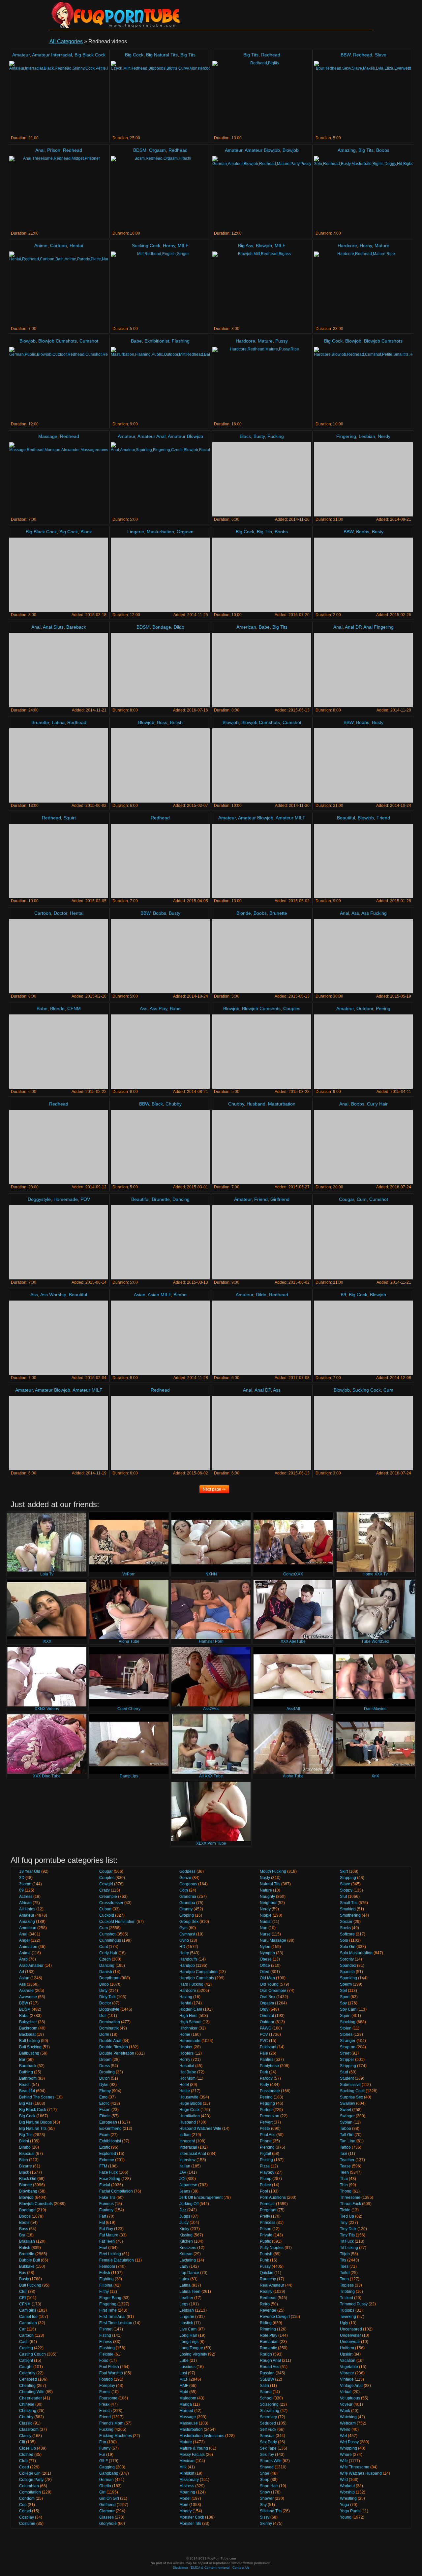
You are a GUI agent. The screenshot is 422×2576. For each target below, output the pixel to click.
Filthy (104, 2292)
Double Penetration (117, 2053)
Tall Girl (347, 2135)
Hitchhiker (188, 2028)
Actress (26, 1897)
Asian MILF (159, 1295)
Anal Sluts (53, 627)
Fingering (346, 436)
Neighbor (268, 1903)
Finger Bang (110, 2298)
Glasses (106, 2517)
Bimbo (180, 1295)
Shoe (265, 2473)
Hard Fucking (191, 1984)
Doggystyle (39, 1199)
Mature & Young (194, 2448)
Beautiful (346, 818)
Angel (24, 1940)
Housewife (189, 2097)
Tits (343, 2260)
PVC (264, 2041)
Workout (347, 2486)
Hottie (185, 2091)
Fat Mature (109, 2235)
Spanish (347, 1972)
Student (347, 2078)
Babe (136, 341)
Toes (344, 2266)
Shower (267, 2498)
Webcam (348, 2423)
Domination (110, 2022)
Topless (347, 2285)
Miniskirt (187, 2473)
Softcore (347, 1934)
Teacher (347, 2160)
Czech (105, 1959)
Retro (265, 2304)
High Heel (188, 2016)
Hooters (186, 2053)
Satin (264, 2386)
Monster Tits (190, 2524)
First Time (108, 2310)
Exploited (108, 2154)
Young (346, 2517)
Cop (23, 2505)
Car (22, 2329)
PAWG (266, 2028)
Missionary (189, 2480)
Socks (345, 1928)
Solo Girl (348, 1947)
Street (345, 2053)
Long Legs (189, 2342)
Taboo (346, 2129)
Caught (26, 2367)
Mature (382, 246)
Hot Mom (187, 2078)
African (25, 1903)
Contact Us (241, 2568)
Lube (184, 2361)
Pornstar (267, 2204)
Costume (27, 2524)
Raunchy (268, 2279)
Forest (105, 2392)
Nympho (267, 1953)
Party (264, 2085)
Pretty (265, 2216)
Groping (187, 1915)
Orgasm (157, 150)
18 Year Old (30, 1871)
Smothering (350, 1915)
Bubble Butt (30, 2260)
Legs (184, 2304)
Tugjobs (347, 2310)
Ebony (105, 2091)
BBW (346, 55)
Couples (292, 1008)
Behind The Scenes (37, 2097)
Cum (362, 1199)
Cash (24, 2342)
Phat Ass (268, 2135)
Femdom (107, 2266)
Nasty (265, 1878)
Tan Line (348, 2141)
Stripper (347, 2060)
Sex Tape (268, 2448)
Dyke (104, 2085)
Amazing (347, 150)
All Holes (27, 1909)
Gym (183, 1928)
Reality (266, 2292)
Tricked (347, 2298)
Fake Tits (107, 2197)
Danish (106, 1972)
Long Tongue (191, 2348)
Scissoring (269, 2404)
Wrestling (348, 2498)
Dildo (179, 627)
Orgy (264, 2009)
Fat (102, 2223)
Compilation (30, 2492)
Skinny (266, 2524)
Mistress (187, 2486)
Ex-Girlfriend (110, 2129)
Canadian (28, 2323)
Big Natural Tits (162, 55)
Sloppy (346, 1890)
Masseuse (189, 2423)
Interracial (188, 2147)
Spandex (348, 1965)
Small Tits (349, 1903)
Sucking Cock (146, 246)
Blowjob (291, 150)
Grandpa (187, 1903)
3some (25, 1884)
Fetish (105, 2273)
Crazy (105, 1890)
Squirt (70, 818)
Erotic (104, 2103)
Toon (344, 2279)
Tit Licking (349, 2248)
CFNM (74, 1008)
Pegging (267, 2103)
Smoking (348, 1909)
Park (264, 2072)
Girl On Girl (109, 2498)
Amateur (21, 55)
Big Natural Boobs (35, 2122)
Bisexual (27, 2154)
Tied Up (347, 2216)
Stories (346, 2034)
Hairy (184, 1953)
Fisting (105, 2335)
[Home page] (115, 15)
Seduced (268, 2423)
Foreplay (107, 2386)
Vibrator (347, 2373)
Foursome (108, 2398)
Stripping (348, 2066)
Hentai (76, 246)
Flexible (106, 2354)
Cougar (347, 1199)
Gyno (184, 1940)
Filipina (106, 2285)
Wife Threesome (355, 2467)
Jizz (183, 2210)
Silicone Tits (271, 2511)
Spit (343, 1991)
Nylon (265, 1947)
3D (22, 1878)
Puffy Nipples (272, 2248)
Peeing (383, 1008)
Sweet (346, 2110)
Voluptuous (350, 2398)
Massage (48, 436)
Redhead (271, 55)
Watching (348, 2417)
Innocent (187, 2141)
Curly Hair (377, 1104)
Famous (106, 2204)
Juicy (184, 2223)
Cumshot (89, 341)
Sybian (346, 2122)
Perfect (266, 2110)
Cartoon (59, 246)
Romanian (269, 2342)
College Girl (30, 2473)
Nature (266, 1890)
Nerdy (384, 436)
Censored (28, 2379)
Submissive (350, 2085)
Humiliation (190, 2116)
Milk (183, 2467)
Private (266, 2235)
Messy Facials (192, 2455)
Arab (23, 1959)
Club (23, 2461)
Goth (184, 1890)
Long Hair (188, 2335)
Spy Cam (348, 2009)
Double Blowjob (114, 2047)
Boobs (383, 150)
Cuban (105, 1909)
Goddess (187, 1871)
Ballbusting (29, 2053)
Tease (345, 2166)
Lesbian (367, 436)
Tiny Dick (348, 2229)
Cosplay (27, 2517)
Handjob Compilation (198, 1972)
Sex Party (268, 2442)
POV (85, 1199)
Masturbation (160, 532)
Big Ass (246, 246)
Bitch (24, 2160)
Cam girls (28, 2310)
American (246, 627)
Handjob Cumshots (197, 1978)
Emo (103, 2097)
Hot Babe (188, 2072)
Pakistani (268, 2047)
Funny (105, 2448)
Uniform (347, 2348)
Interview (187, 2160)
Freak (104, 2404)
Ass (355, 913)
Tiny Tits (347, 2235)
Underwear (350, 2342)
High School (190, 2022)
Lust (183, 2373)
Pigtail (265, 2154)
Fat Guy (106, 2229)
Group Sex (189, 1922)
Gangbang (109, 2473)
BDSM (140, 150)
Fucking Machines (116, 2436)
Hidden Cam (191, 2009)
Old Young (269, 1984)
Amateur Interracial (52, 55)
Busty (259, 436)
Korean (186, 2254)
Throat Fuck (350, 2204)
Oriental (267, 2016)
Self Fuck (268, 2429)
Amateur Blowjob (262, 150)
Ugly (344, 2323)
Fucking (276, 436)
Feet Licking (110, 2254)
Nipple (266, 1915)
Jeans (185, 2191)
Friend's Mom (111, 2423)
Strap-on (348, 2047)
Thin (344, 2185)
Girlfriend (280, 1199)
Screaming (270, 2411)
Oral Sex (268, 1997)
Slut (343, 1897)
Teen (344, 2172)
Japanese (188, 2185)
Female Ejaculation (117, 2260)
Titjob (345, 2254)
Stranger (348, 2041)
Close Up (28, 2448)
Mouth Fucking (273, 1871)
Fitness (106, 2342)
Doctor (60, 913)
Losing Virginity (193, 2354)
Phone (266, 2141)
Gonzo (185, 1878)
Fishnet (106, 2329)
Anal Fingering (378, 627)
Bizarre (26, 2166)
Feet (103, 2248)
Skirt (344, 1871)
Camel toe (28, 2317)
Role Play (269, 2335)
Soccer (346, 1922)
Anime (41, 246)
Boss (162, 722)
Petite (265, 2129)
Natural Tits (270, 1884)
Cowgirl (106, 1884)
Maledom (188, 2398)
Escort (105, 2110)
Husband (256, 1104)
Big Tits (188, 55)
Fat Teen (107, 2241)
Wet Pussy (349, 2442)
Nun (264, 1928)
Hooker (186, 2047)
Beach (25, 2085)
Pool (264, 2191)
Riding (266, 2323)
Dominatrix (109, 2028)
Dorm (104, 2034)
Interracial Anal (193, 2154)
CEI (22, 2298)
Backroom (28, 2028)
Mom (184, 2505)
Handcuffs (188, 1959)
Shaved (267, 2467)
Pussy (282, 341)
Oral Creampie (273, 1991)
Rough (266, 2354)
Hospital (187, 2066)
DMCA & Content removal (210, 2568)
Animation (28, 1947)
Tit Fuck (347, 2241)
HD (182, 1947)
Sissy (265, 2517)
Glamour (107, 2511)
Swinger (347, 2116)
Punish (266, 2254)
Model (185, 2498)
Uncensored (351, 2329)
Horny (169, 246)
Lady (184, 2266)
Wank (345, 2411)
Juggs (185, 2216)
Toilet (345, 2273)
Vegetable (349, 2367)
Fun (103, 2442)
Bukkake (27, 2266)
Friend (383, 818)
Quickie (267, 2273)
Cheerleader (30, 2398)
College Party (31, 2480)
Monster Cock (192, 2517)
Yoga (345, 2505)
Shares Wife (271, 2461)
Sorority (347, 1959)
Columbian (29, 2486)
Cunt (104, 1947)
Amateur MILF (291, 818)
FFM (103, 2166)
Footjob (106, 2379)
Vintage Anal (351, 2386)
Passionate (270, 2091)
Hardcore (347, 246)
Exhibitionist (157, 341)
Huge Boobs (191, 2103)
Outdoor (365, 1008)
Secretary (268, 2417)
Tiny (344, 2223)
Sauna (266, 2392)
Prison (54, 150)
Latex (184, 2279)
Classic (26, 2423)
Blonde (244, 913)
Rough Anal (270, 2361)
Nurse (265, 1934)
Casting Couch (32, 2354)
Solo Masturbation (356, 1953)
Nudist (266, 1922)
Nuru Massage (273, 1940)
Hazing (186, 1997)
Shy (263, 2505)
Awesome (28, 1997)
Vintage (347, 2379)
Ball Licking (30, 2041)
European (108, 2122)
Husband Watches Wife (200, 2129)
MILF (183, 246)
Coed (24, 2467)
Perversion (270, 2116)
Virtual (346, 2392)
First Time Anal (112, 2317)
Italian (185, 2166)
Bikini (24, 2141)
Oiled (265, 1972)
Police (265, 2185)
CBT (23, 2292)
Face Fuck (108, 2172)
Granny (186, 1909)
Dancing (181, 1199)
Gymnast (187, 1934)
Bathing (26, 2072)
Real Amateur (272, 2285)
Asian (140, 1295)
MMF (184, 2386)
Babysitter (28, 2022)
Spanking (348, 1978)
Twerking (348, 2317)
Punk (264, 2260)
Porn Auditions (273, 2197)
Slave (381, 55)
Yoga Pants (350, 2511)
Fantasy (106, 2210)
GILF (104, 2461)
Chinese (27, 2404)
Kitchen (186, 2241)
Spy (343, 2003)
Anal (40, 150)
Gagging (107, 2467)
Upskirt (346, 2354)
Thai (344, 2179)
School (266, 2398)
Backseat (27, 2034)
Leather (186, 2298)
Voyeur (346, 2404)
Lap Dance (189, 2273)
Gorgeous (188, 1884)
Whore (346, 2455)
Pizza (265, 2166)
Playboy (267, 2172)
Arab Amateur (31, 1965)
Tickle (345, 2210)
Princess (268, 2223)
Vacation (348, 2361)
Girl (102, 2492)
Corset (25, 2511)
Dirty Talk (107, 1997)
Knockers (188, 2248)
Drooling (107, 2072)
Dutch (105, 2078)
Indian (185, 2135)
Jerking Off (189, 2204)
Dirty (103, 1991)
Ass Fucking (374, 913)
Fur (102, 2455)
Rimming (268, 2329)
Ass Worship (53, 1295)
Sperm (346, 1984)
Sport (345, 1997)
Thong (346, 2191)
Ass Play (158, 1008)
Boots (24, 2223)
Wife (344, 2461)
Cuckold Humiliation (117, 1922)
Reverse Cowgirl (275, 2317)
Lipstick (186, 2323)
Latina (58, 722)
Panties (267, 2060)
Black (245, 436)
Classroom (29, 2429)
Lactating (188, 2260)
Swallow (347, 2103)
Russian (267, 2373)
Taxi (344, 2154)
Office (265, 1965)
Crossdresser (111, 1903)
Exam (104, 2135)
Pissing (266, 2160)
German (106, 2480)
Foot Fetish (109, 2367)
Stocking (348, 2022)
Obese (266, 1959)
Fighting (106, 2279)
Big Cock (134, 55)
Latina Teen (190, 2292)
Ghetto (105, 2486)
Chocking (28, 2411)
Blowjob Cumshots (58, 341)
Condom (27, 2498)
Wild (344, 2480)
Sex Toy (267, 2455)
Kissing (186, 2235)
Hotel (184, 2085)
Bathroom (28, 2078)
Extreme (107, 2160)
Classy (25, 2436)
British (176, 722)
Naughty (267, 1897)
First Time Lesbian (116, 2323)
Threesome (350, 2197)
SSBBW (267, 2379)
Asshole (26, 1991)
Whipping (348, 2448)
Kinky (184, 2229)
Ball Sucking (30, 2047)
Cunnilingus (110, 1940)
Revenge (268, 2310)
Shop (265, 2480)
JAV (183, 2172)
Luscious (187, 2367)
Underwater (350, 2335)
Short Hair (269, 2486)
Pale (264, 2053)
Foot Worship (111, 2373)
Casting (26, 2348)
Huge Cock (189, 2110)
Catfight (26, 2361)
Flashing (181, 341)
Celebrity (27, 2373)
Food (104, 2361)
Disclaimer (180, 2568)
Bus (23, 2273)
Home (185, 2034)
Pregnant (268, 2210)
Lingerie (136, 532)
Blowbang (28, 2191)
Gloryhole (108, 2524)
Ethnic (105, 2116)
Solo (344, 1940)
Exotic (105, 2147)
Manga (186, 2404)
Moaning (187, 2492)
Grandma (188, 1897)
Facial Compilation (116, 2191)
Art (22, 1972)
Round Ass (270, 2367)
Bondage (162, 627)
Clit (22, 2442)
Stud (344, 2072)
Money (185, 2511)
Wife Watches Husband (361, 2473)
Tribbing (347, 2292)
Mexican (187, 2461)
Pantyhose (269, 2066)
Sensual (267, 2436)
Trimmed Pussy (354, 2304)
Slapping (348, 1878)
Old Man (267, 1978)
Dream (105, 2060)
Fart (103, 2216)
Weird (345, 2429)
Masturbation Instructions (202, 2436)
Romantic (268, 2348)
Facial (105, 2185)
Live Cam (188, 2329)
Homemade (66, 1199)
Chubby (174, 1104)
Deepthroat (109, 1978)
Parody (266, 2078)
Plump (266, 2179)
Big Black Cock (90, 55)
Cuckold (107, 1915)
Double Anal (110, 2041)
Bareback (76, 627)
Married (186, 2411)
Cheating (27, 2386)
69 (344, 1295)
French (105, 2411)
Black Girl (28, 2179)
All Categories (66, 41)
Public (265, 2241)
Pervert (266, 2122)
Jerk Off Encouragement (201, 2197)
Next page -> (214, 1489)
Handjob (187, 1965)
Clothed (26, 2455)
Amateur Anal (151, 436)
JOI (182, 2179)
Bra (22, 2235)
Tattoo (345, 2147)
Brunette (40, 722)
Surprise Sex (351, 2097)
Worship (347, 2492)
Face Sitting (110, 2179)
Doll (103, 2016)
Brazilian (27, 2241)
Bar (22, 2060)
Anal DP (353, 627)
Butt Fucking (30, 2285)
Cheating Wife (32, 2392)
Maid (184, 2392)
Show (265, 2492)
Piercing (267, 2147)
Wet (343, 2436)
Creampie (108, 1897)
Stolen (346, 2028)
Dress (105, 2066)
